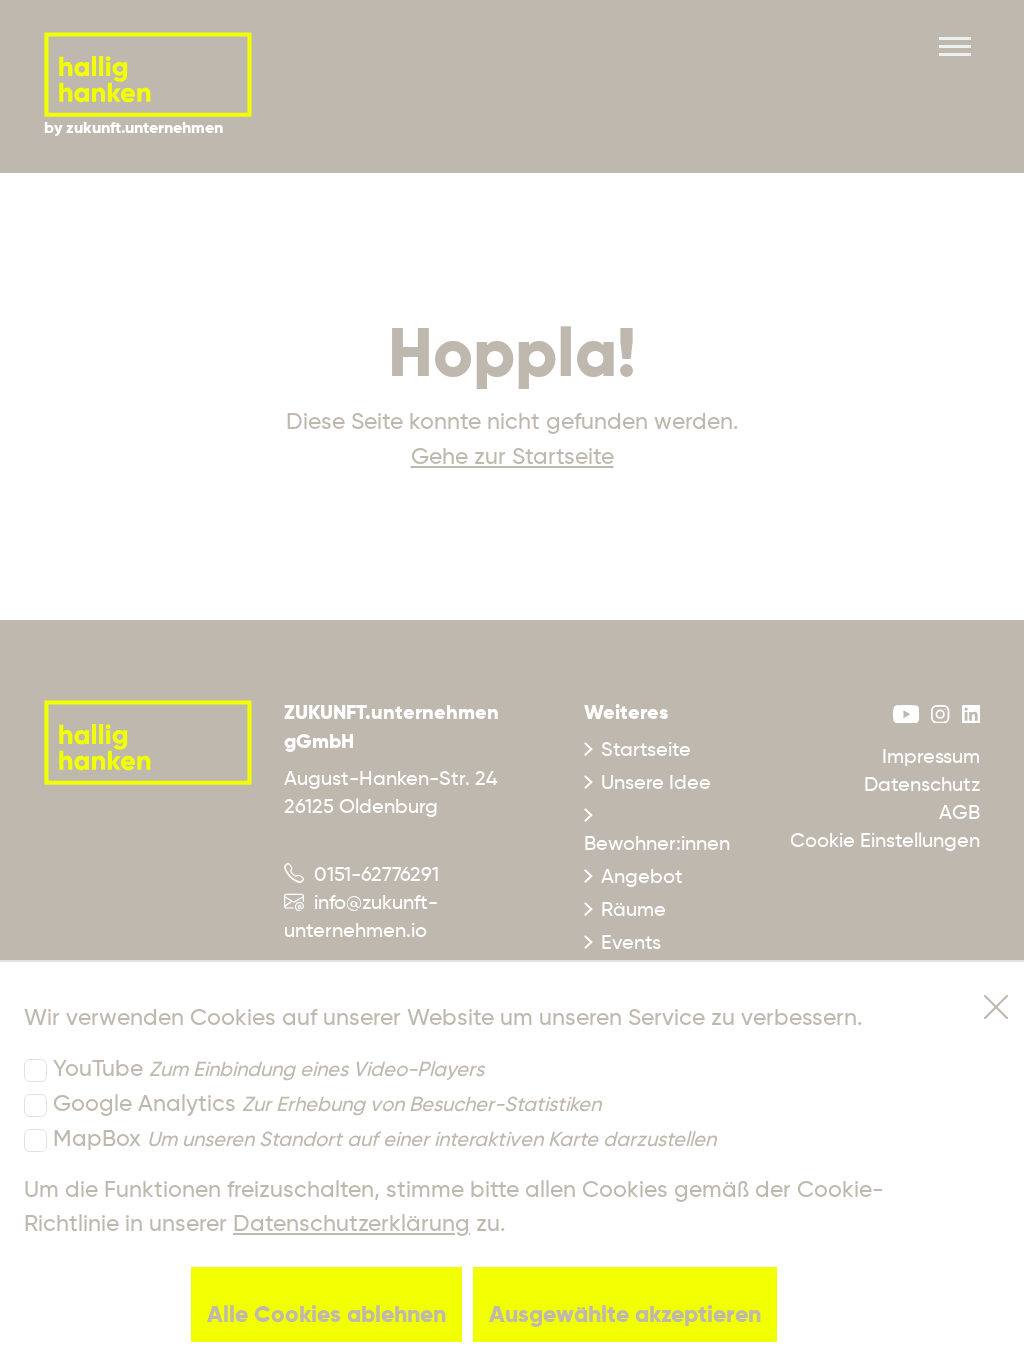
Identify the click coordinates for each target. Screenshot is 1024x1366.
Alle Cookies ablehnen (326, 1315)
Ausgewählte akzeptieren (625, 1315)
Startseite (646, 751)
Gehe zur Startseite (512, 457)
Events (631, 944)
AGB (959, 814)
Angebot (642, 878)
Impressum (931, 758)
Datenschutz (922, 786)
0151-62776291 (371, 876)
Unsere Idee (656, 784)
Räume (633, 911)
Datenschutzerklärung (351, 1224)
